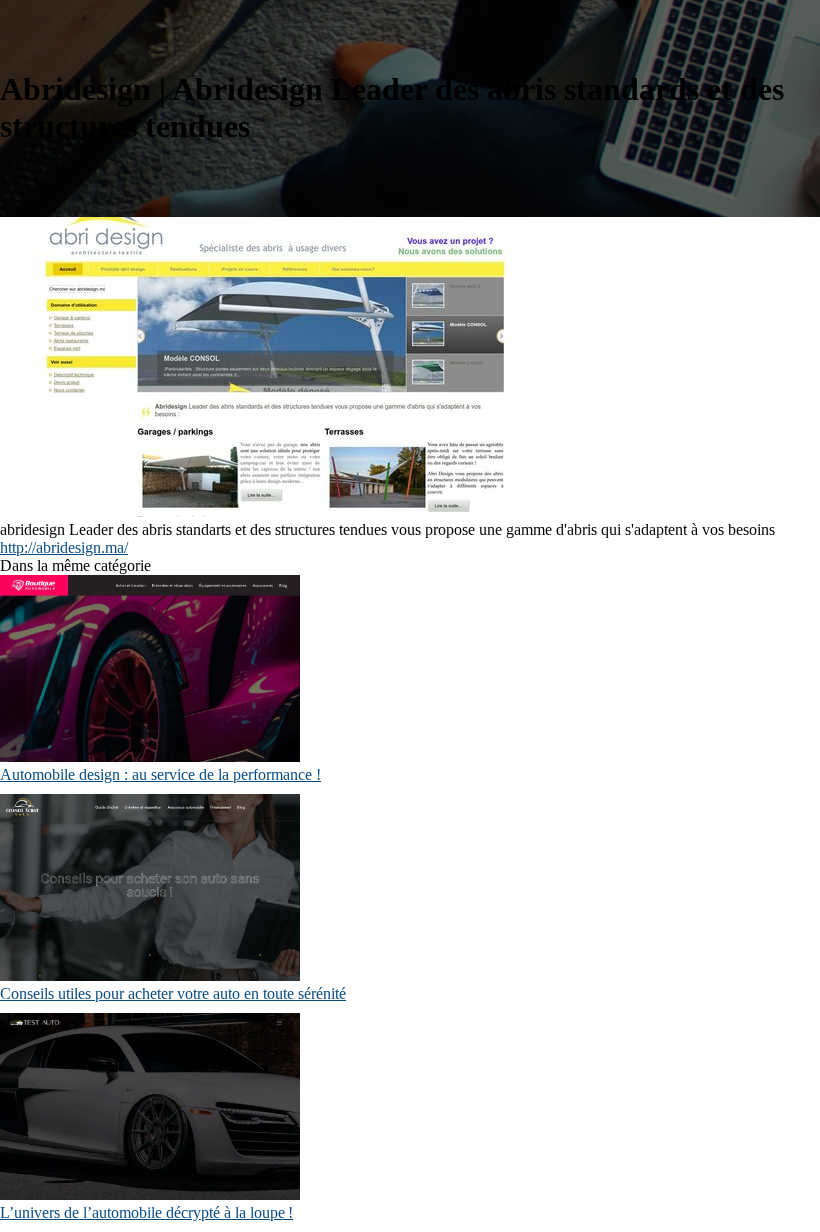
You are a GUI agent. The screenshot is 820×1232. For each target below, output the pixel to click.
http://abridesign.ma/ (64, 547)
